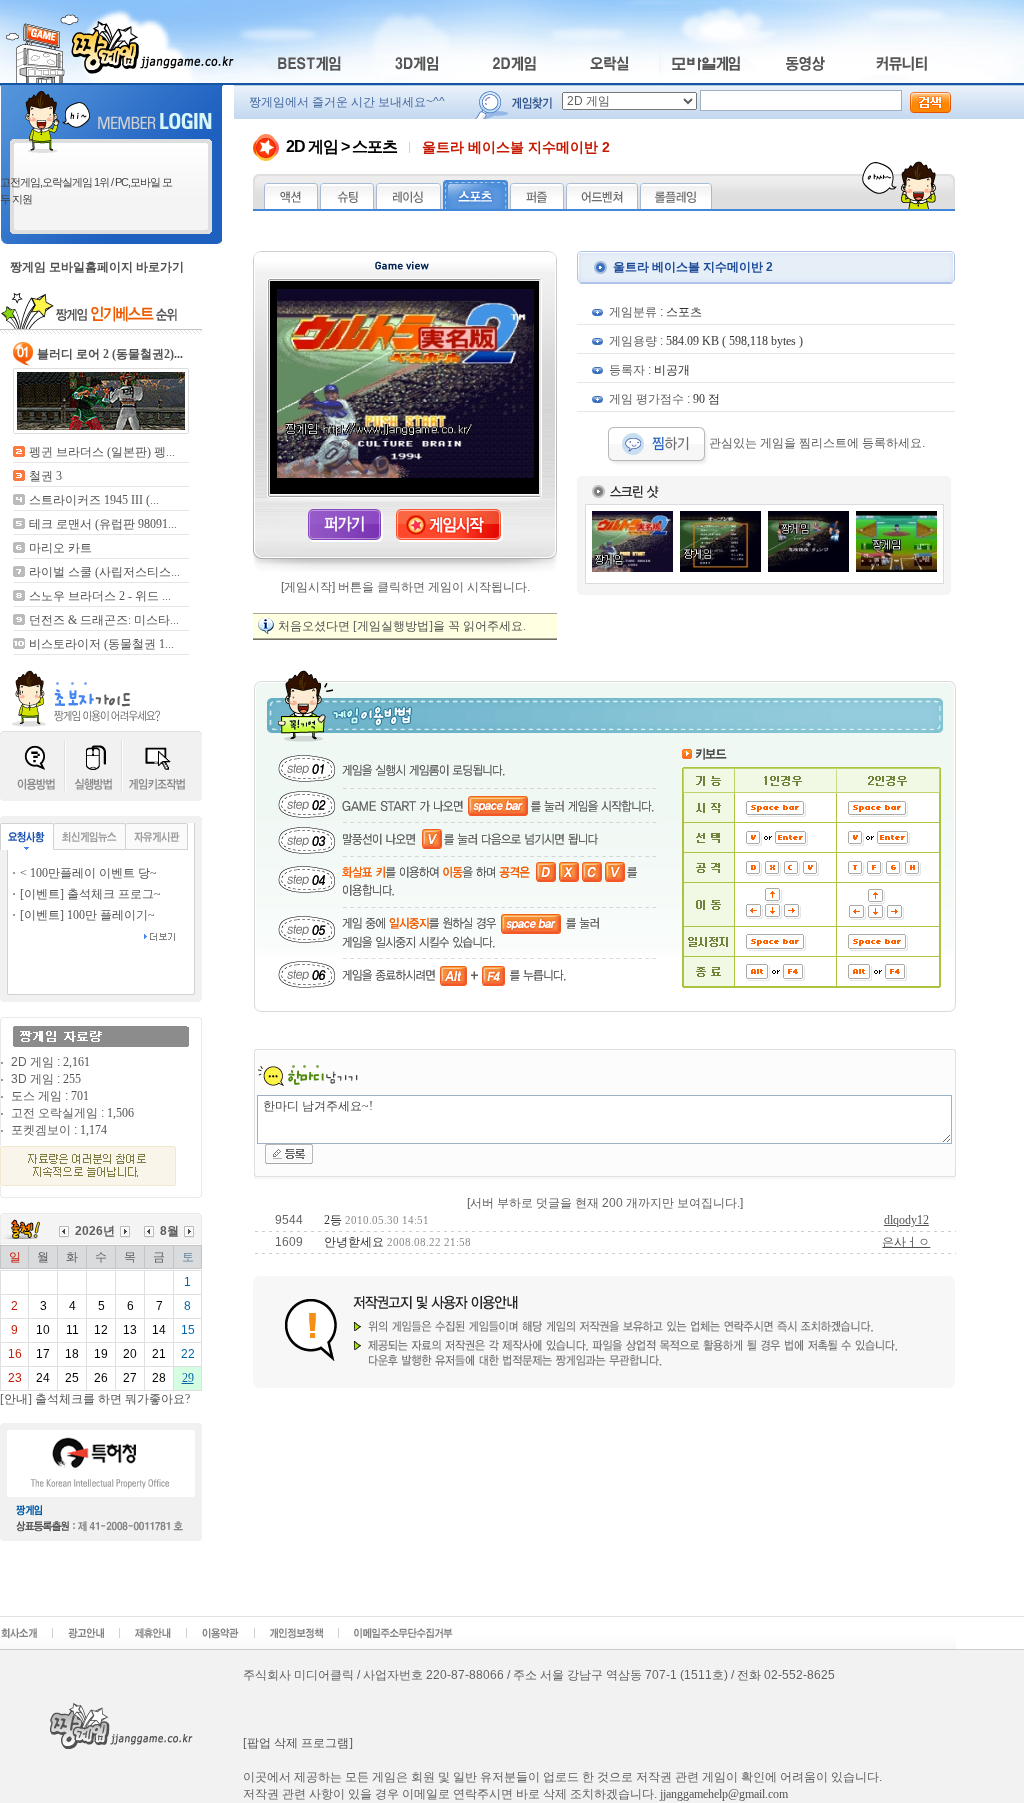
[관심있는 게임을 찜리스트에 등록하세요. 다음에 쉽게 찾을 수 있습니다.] (658, 443)
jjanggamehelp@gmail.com (724, 1794)
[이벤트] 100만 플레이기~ (87, 915)
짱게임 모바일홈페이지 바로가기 (97, 267)
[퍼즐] (537, 205)
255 (72, 1079)
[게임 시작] (449, 538)
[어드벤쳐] (602, 205)
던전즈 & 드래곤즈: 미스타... (104, 620)
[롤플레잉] (676, 205)
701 (80, 1096)
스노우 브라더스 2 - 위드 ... (100, 596)
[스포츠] (475, 205)
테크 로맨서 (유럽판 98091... (103, 524)
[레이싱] (408, 205)
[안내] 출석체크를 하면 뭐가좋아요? (95, 1399)
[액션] (291, 205)
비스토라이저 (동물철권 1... (101, 644)
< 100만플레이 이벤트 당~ (88, 873)
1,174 (93, 1130)
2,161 (76, 1062)
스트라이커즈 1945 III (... (94, 500)
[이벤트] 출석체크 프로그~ (90, 894)
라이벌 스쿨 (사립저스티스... (104, 572)
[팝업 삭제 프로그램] (298, 1743)
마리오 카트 (60, 548)
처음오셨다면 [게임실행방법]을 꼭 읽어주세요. (402, 626)
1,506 (120, 1113)
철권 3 (45, 476)
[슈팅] (347, 205)
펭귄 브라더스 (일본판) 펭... (102, 452)
